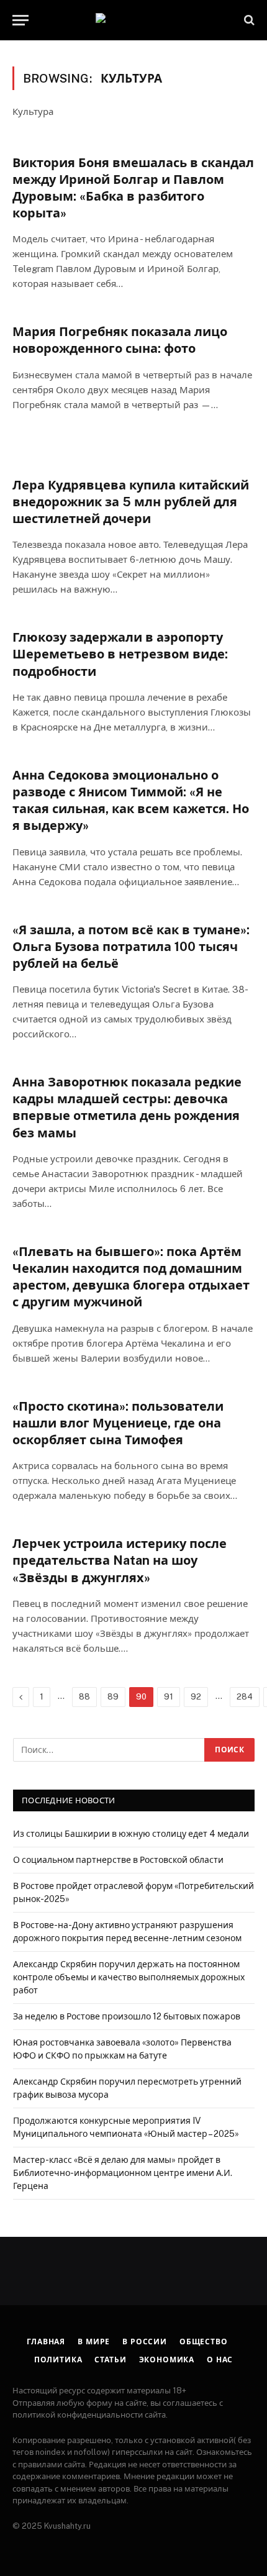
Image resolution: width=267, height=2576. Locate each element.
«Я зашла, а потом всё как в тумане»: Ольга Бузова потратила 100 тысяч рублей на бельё (131, 947)
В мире (94, 2342)
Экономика (167, 2360)
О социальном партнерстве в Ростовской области (118, 1860)
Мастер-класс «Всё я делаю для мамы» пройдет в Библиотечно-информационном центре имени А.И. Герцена (123, 2173)
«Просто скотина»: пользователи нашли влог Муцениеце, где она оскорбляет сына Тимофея (118, 1423)
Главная (46, 2342)
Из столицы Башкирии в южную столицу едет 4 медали (131, 1834)
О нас (220, 2360)
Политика (58, 2360)
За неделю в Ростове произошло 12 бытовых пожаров (127, 2016)
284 (245, 1697)
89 (113, 1697)
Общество (204, 2342)
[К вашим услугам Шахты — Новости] (133, 20)
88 (84, 1697)
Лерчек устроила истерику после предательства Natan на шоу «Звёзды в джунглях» (120, 1560)
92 (196, 1697)
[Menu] (20, 20)
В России (145, 2342)
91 (169, 1697)
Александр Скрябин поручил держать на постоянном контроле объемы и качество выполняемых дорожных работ (129, 1977)
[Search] (248, 20)
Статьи (110, 2360)
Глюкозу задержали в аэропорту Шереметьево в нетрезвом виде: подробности (120, 654)
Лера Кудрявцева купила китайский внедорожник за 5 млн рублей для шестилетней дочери (131, 502)
